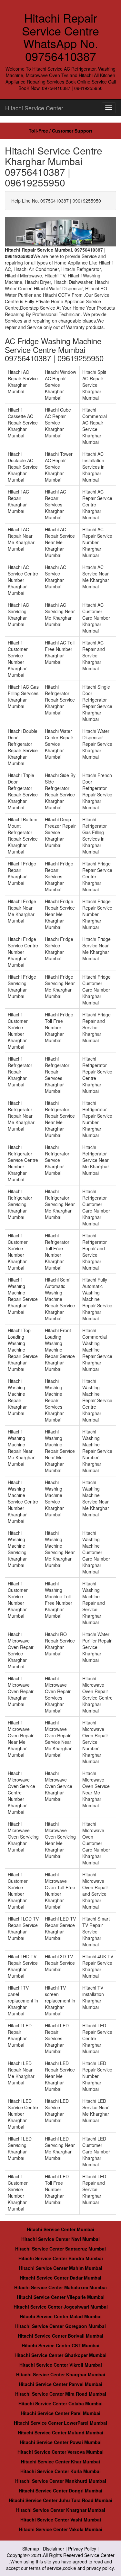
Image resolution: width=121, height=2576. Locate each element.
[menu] (109, 108)
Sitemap (31, 2549)
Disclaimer (54, 2549)
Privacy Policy (82, 2549)
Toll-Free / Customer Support (60, 131)
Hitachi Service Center (34, 108)
